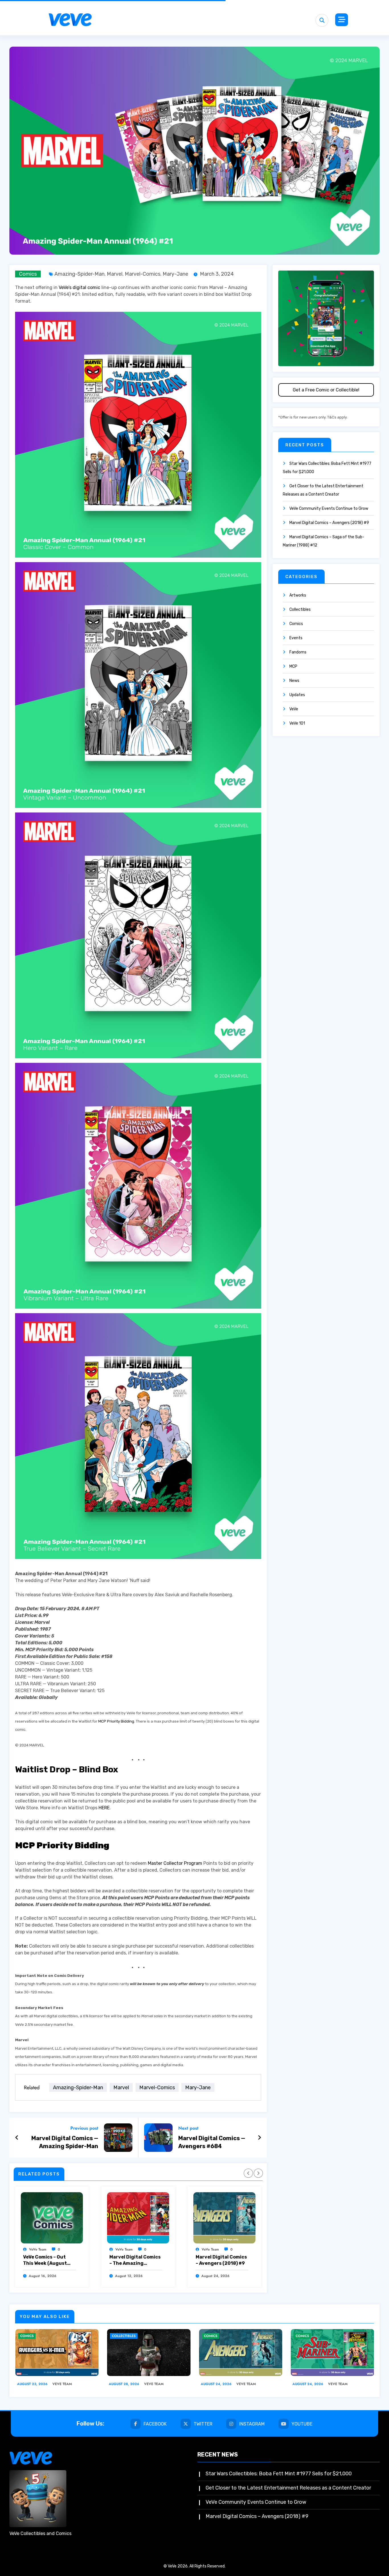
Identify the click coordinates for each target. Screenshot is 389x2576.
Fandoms (298, 652)
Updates (297, 695)
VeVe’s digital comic (79, 287)
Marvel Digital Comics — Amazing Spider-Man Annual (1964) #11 (65, 2142)
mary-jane (175, 274)
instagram (252, 2424)
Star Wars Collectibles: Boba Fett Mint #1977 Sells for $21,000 (279, 2474)
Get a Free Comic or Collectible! (326, 390)
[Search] (322, 20)
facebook (155, 2424)
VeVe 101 (297, 723)
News (294, 681)
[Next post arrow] (259, 2138)
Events (296, 638)
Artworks (298, 595)
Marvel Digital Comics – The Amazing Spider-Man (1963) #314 (135, 2260)
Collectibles (300, 610)
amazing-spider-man (79, 274)
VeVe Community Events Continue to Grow (329, 509)
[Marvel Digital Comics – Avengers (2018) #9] (224, 2218)
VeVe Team (38, 2249)
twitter (203, 2424)
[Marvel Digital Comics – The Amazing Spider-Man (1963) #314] (138, 2218)
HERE (104, 1808)
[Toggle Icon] (342, 20)
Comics (28, 274)
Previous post (84, 2128)
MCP (293, 666)
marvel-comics (143, 274)
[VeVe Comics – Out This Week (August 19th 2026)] (52, 2218)
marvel (115, 274)
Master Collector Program (175, 1863)
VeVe (294, 709)
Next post (188, 2128)
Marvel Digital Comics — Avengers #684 (212, 2142)
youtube (302, 2424)
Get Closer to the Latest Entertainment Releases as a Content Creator (288, 2488)
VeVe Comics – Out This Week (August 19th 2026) (45, 2260)
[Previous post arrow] (17, 2138)
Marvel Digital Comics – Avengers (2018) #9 (221, 2260)
